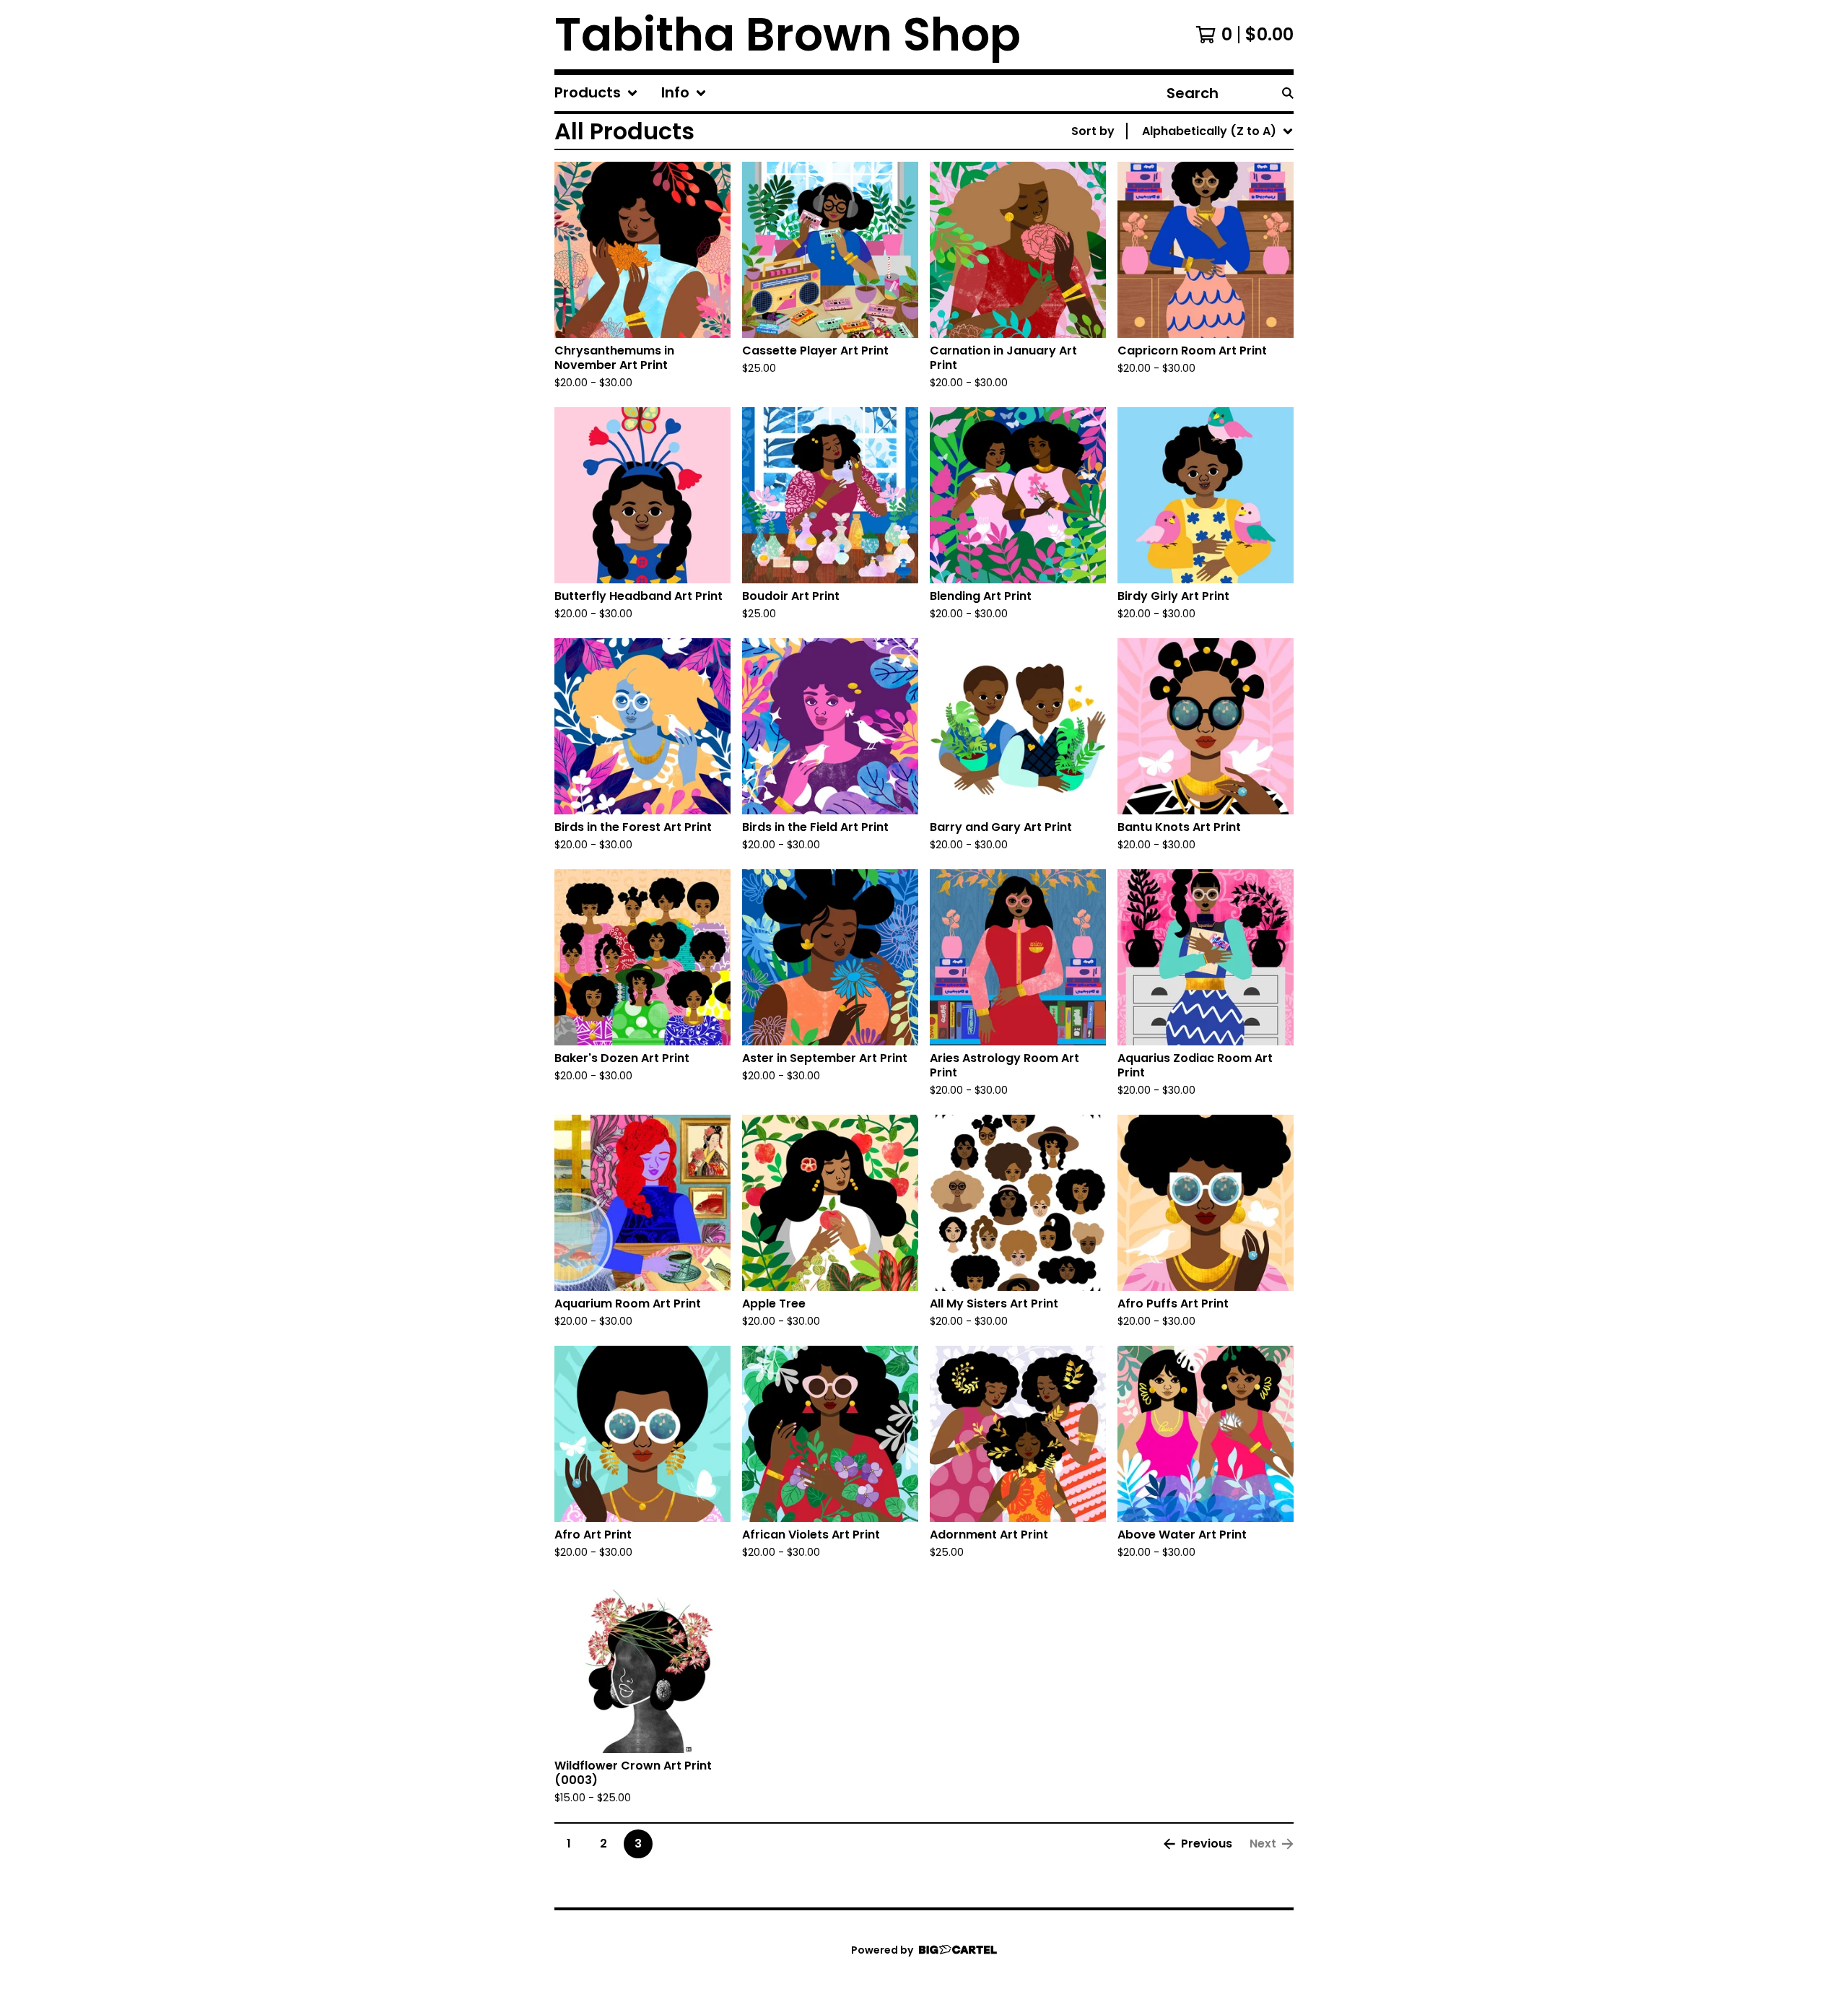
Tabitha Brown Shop (788, 35)
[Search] (1288, 93)
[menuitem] (596, 93)
